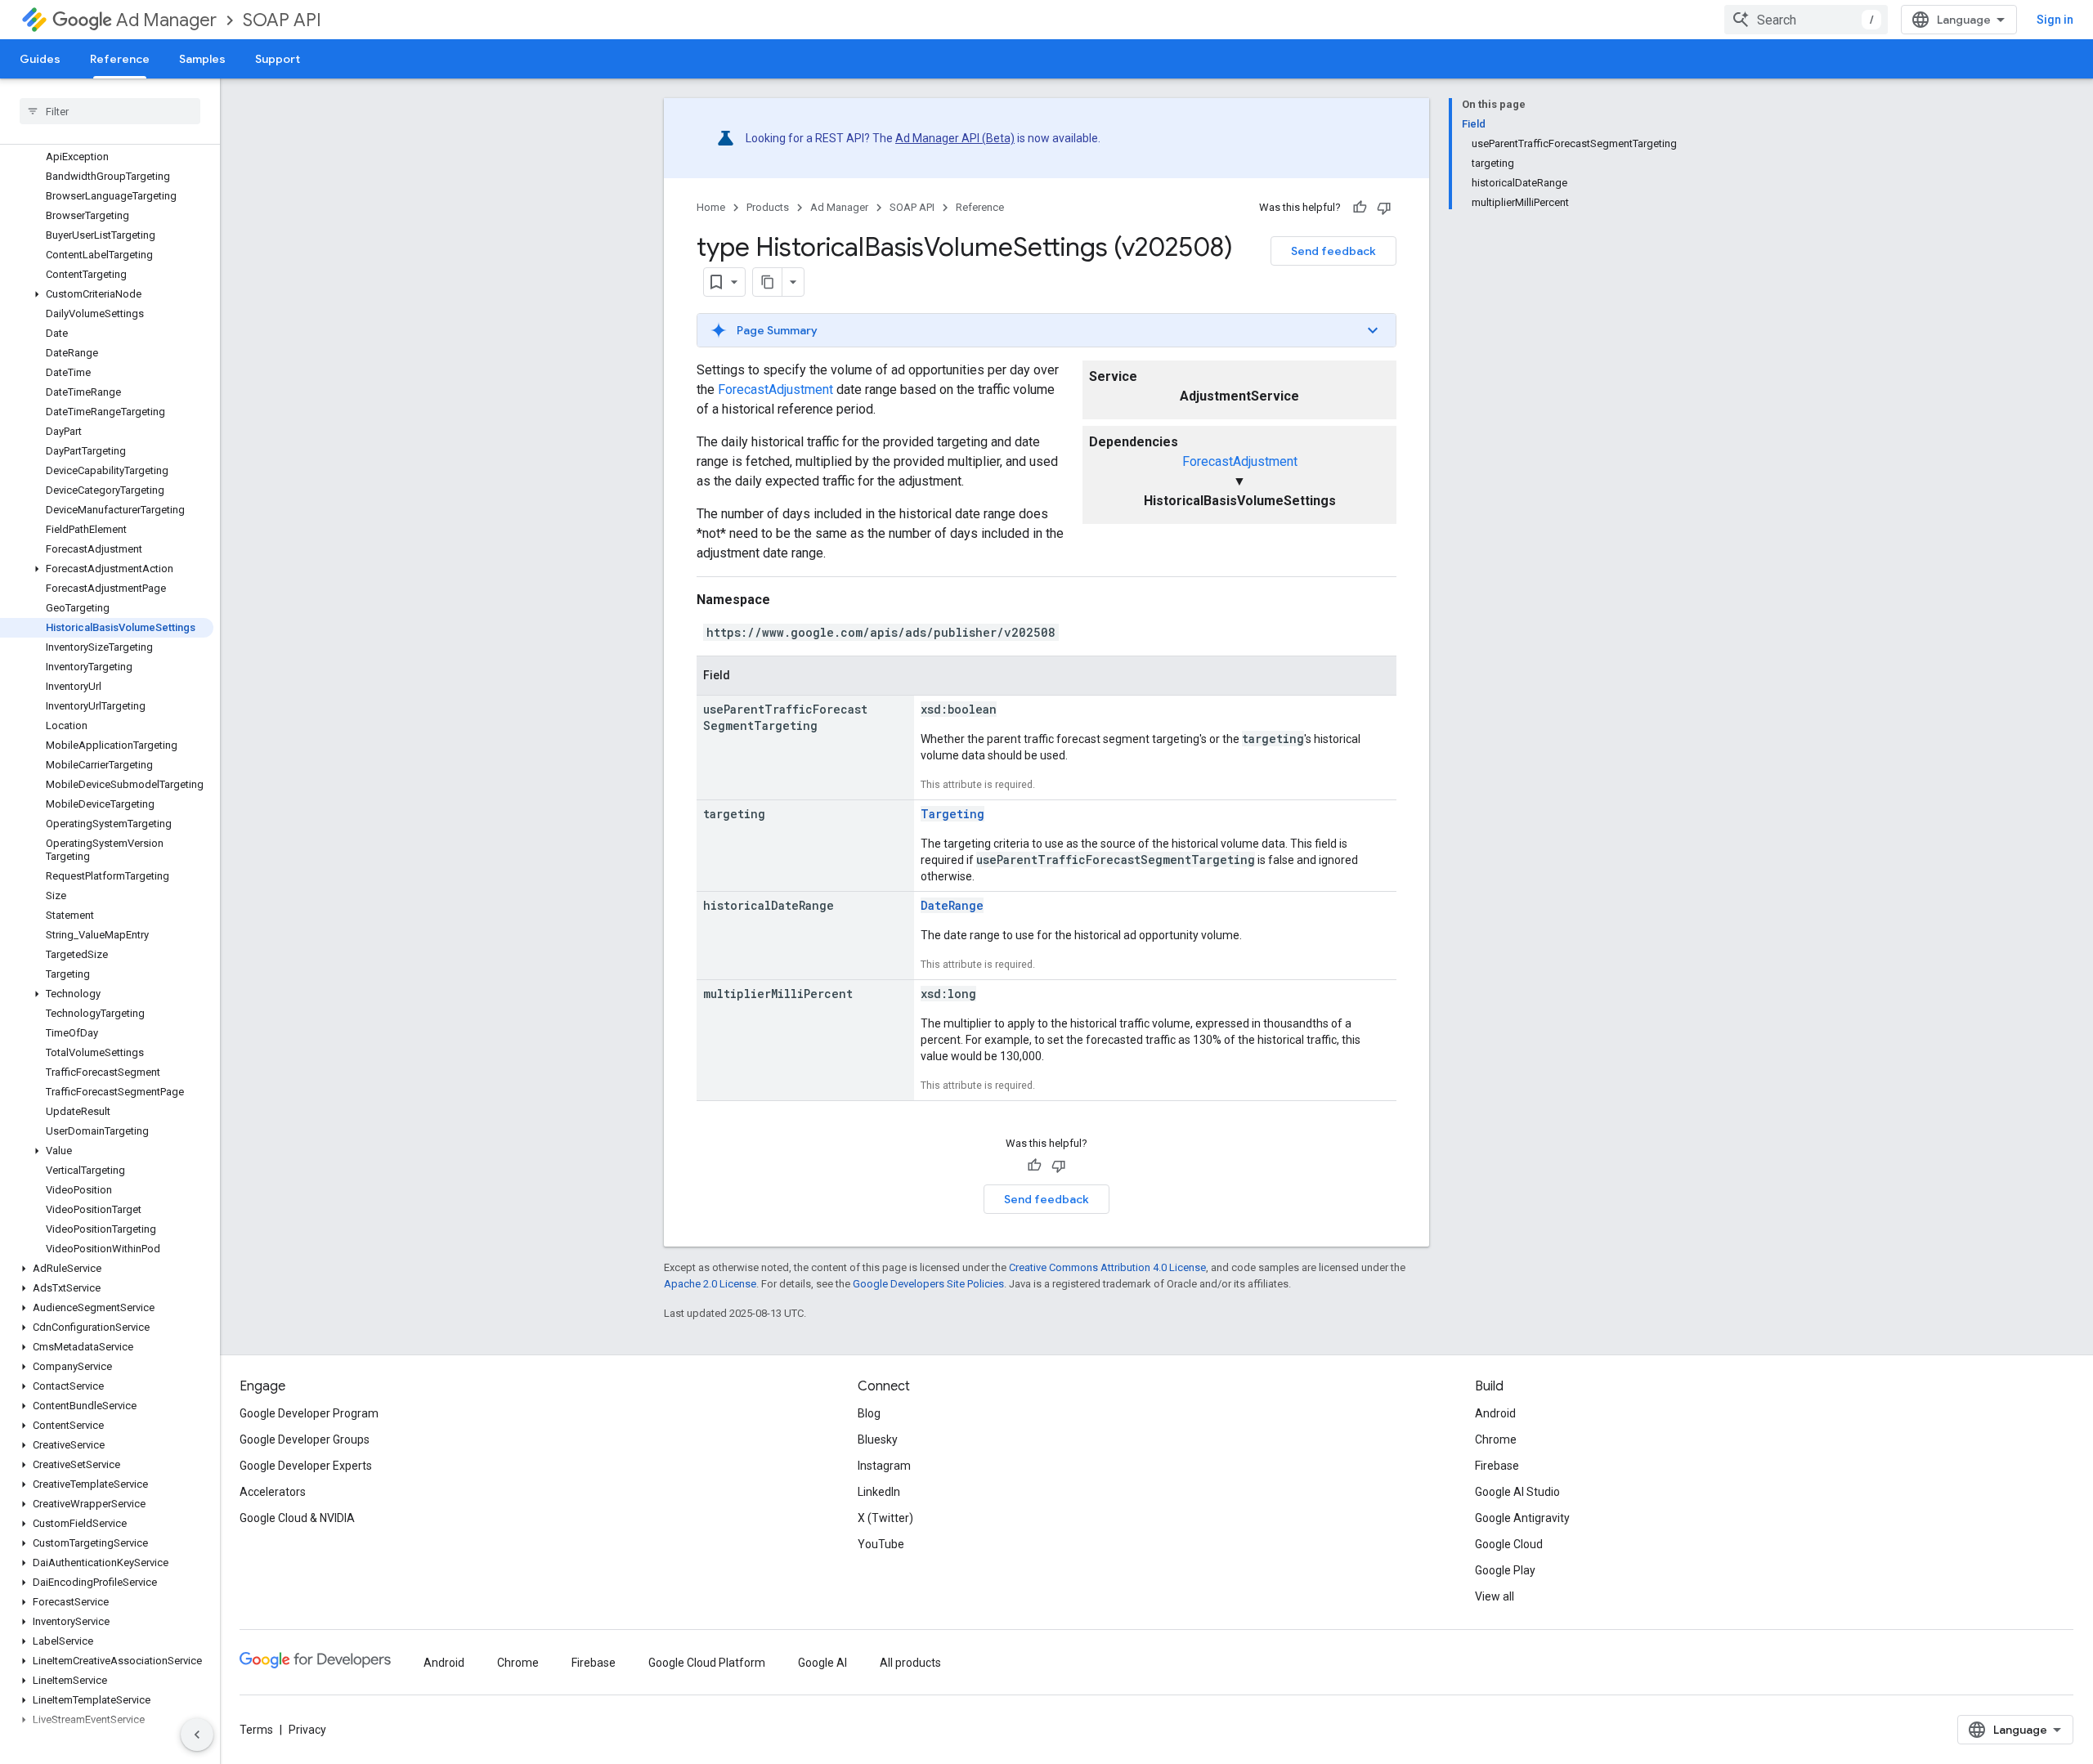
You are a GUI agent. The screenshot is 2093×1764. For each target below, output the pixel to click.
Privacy (307, 1730)
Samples (202, 59)
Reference (120, 59)
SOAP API (282, 20)
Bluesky (878, 1439)
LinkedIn (879, 1492)
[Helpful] (1360, 208)
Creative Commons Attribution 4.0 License (1107, 1267)
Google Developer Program (309, 1413)
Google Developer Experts (306, 1466)
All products (910, 1663)
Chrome (1496, 1439)
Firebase (1497, 1466)
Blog (869, 1413)
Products (768, 207)
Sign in (2055, 20)
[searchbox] (110, 111)
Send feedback (1333, 251)
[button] (107, 294)
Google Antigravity (1522, 1518)
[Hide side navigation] (197, 1735)
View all (1495, 1596)
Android (1495, 1413)
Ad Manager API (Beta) (955, 138)
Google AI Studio (1517, 1492)
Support (278, 59)
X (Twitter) (885, 1518)
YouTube (881, 1544)
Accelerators (273, 1492)
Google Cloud (1509, 1544)
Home (711, 207)
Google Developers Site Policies (928, 1284)
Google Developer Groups (305, 1439)
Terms (256, 1730)
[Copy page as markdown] (768, 282)
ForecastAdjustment (1240, 461)
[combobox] (1806, 20)
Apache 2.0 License (710, 1284)
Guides (40, 59)
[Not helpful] (1384, 208)
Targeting (952, 814)
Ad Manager (166, 20)
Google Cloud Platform (707, 1663)
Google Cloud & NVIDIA (297, 1518)
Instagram (884, 1466)
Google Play (1505, 1570)
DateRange (952, 905)
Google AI (822, 1663)
